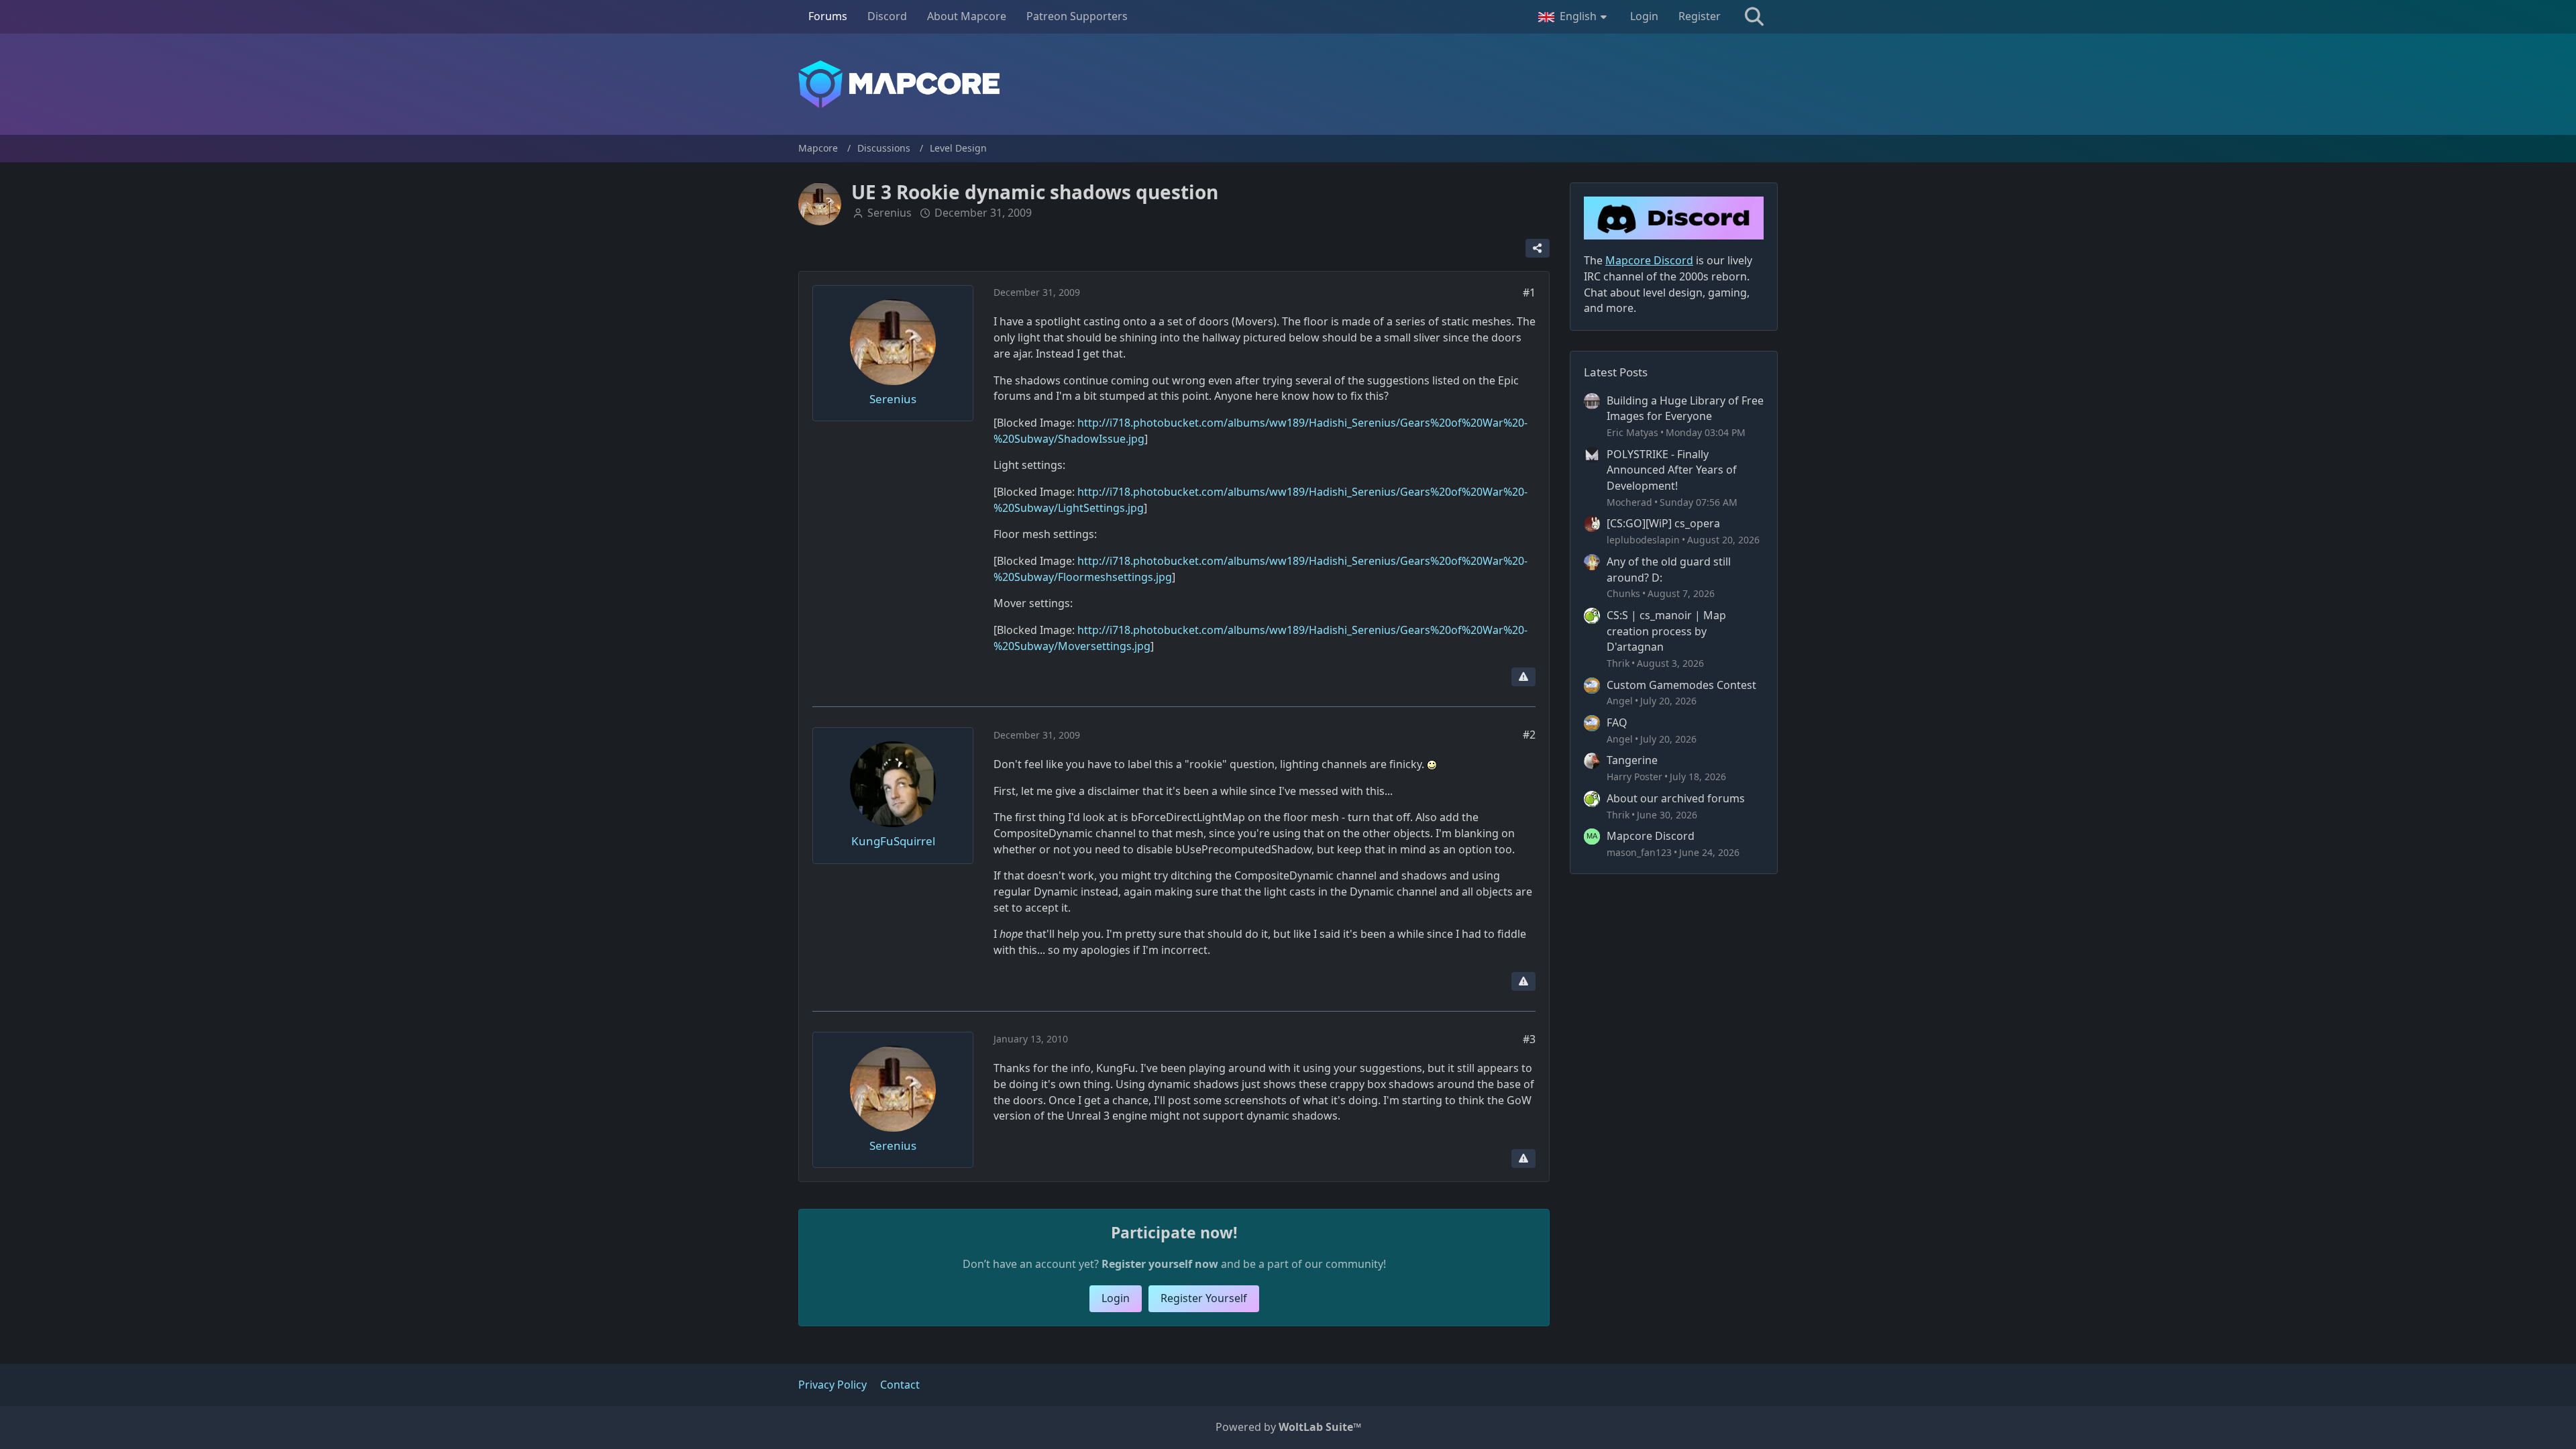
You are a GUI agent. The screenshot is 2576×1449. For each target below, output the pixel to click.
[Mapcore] (1288, 84)
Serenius (890, 213)
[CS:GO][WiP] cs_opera (1663, 523)
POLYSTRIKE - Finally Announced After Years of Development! (1672, 470)
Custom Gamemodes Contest (1681, 685)
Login (1644, 16)
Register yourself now (1160, 1264)
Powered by (1288, 1427)
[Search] (1754, 17)
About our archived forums (1676, 798)
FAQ (1617, 722)
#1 (1529, 292)
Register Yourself (1204, 1298)
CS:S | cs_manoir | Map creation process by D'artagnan (1666, 631)
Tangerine (1632, 760)
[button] (1574, 17)
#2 (1529, 735)
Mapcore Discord (1651, 836)
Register (1700, 16)
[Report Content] (1523, 677)
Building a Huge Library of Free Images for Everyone (1685, 409)
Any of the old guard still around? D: (1669, 570)
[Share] (1538, 248)
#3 (1529, 1039)
